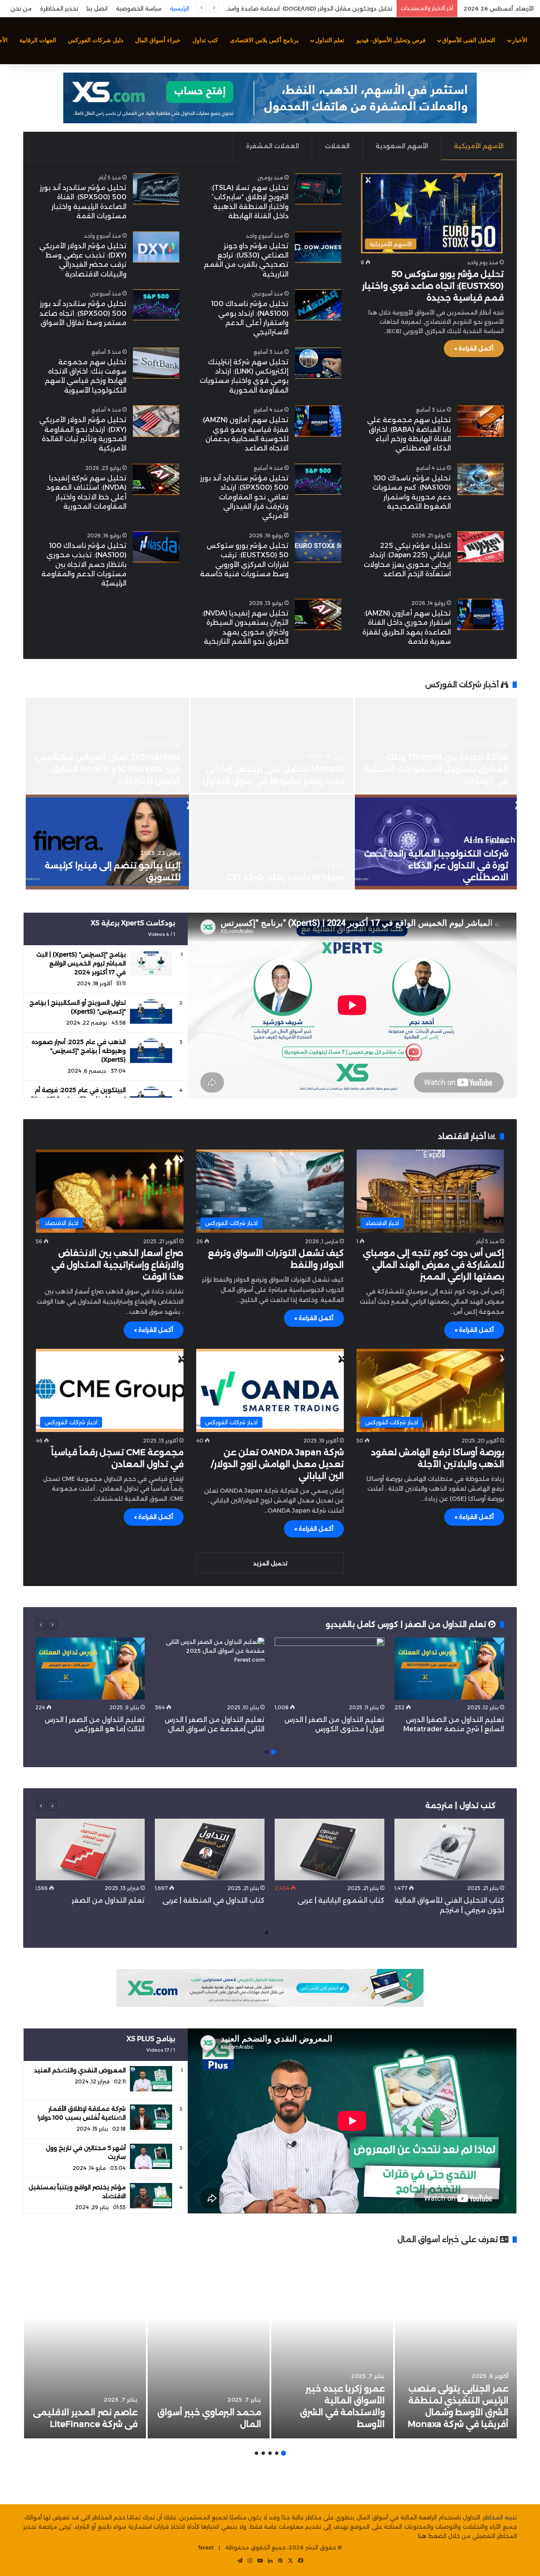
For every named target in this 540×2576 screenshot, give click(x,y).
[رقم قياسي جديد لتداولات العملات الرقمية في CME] (436, 745)
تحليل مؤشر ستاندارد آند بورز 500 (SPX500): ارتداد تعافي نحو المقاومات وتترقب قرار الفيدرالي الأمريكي (244, 497)
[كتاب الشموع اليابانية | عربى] (329, 1850)
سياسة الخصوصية (139, 8)
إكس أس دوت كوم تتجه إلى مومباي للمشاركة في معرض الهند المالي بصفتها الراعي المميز (433, 1265)
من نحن (21, 8)
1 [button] (273, 1752)
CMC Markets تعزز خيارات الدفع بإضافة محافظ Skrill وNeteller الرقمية (118, 769)
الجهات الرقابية (38, 40)
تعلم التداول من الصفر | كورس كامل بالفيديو (407, 1624)
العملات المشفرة (273, 146)
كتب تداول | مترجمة (460, 1806)
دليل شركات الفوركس (96, 40)
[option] (270, 794)
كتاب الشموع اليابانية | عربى (340, 1900)
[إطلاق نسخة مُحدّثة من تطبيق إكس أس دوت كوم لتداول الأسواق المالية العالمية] (272, 745)
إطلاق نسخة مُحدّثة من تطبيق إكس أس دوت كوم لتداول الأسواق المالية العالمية (273, 769)
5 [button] (256, 2453)
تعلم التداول (330, 40)
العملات (337, 146)
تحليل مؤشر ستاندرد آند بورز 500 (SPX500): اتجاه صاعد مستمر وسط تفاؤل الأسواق (83, 313)
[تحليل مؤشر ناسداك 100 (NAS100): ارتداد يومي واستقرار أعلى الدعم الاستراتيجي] (318, 305)
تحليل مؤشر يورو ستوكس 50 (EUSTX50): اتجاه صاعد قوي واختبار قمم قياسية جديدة (433, 286)
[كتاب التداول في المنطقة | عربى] (210, 1850)
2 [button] (267, 1752)
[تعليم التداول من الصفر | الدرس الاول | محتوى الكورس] (329, 1669)
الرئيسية (180, 8)
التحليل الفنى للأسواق (469, 40)
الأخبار (520, 40)
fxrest (206, 2547)
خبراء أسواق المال (158, 40)
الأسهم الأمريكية (479, 146)
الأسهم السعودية (402, 146)
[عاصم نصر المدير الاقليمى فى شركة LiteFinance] (85, 2346)
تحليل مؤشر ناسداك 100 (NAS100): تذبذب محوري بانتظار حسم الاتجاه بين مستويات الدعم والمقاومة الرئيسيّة (84, 565)
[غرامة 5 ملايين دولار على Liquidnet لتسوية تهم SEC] (108, 842)
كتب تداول (205, 40)
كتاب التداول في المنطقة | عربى (213, 1900)
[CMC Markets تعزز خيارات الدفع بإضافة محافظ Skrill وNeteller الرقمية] (108, 745)
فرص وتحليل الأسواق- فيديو (391, 40)
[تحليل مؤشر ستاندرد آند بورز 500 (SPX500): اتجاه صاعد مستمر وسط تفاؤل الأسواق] (156, 305)
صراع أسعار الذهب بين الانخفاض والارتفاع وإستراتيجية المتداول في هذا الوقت (117, 1265)
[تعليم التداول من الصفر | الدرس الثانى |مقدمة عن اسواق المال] (210, 1669)
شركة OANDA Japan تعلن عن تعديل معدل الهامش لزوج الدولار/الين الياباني (277, 1464)
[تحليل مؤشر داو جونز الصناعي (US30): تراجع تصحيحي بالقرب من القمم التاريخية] (318, 247)
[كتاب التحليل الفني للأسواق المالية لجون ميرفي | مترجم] (449, 1850)
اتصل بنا (97, 8)
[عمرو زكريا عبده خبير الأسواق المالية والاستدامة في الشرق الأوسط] (332, 2346)
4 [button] (263, 2453)
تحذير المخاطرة (59, 8)
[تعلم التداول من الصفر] (90, 1850)
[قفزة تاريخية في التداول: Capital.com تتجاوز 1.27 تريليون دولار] (436, 842)
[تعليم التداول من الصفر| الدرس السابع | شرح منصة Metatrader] (449, 1669)
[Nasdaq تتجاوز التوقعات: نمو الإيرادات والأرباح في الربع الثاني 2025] (272, 842)
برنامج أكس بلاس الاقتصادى (264, 40)
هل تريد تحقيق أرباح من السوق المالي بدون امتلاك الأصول (325, 8)
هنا (422, 2536)
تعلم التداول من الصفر (108, 1900)
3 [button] (270, 2453)
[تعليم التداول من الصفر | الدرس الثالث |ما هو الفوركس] (90, 1669)
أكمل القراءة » (474, 348)
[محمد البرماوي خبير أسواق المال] (209, 2346)
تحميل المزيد (270, 1563)
